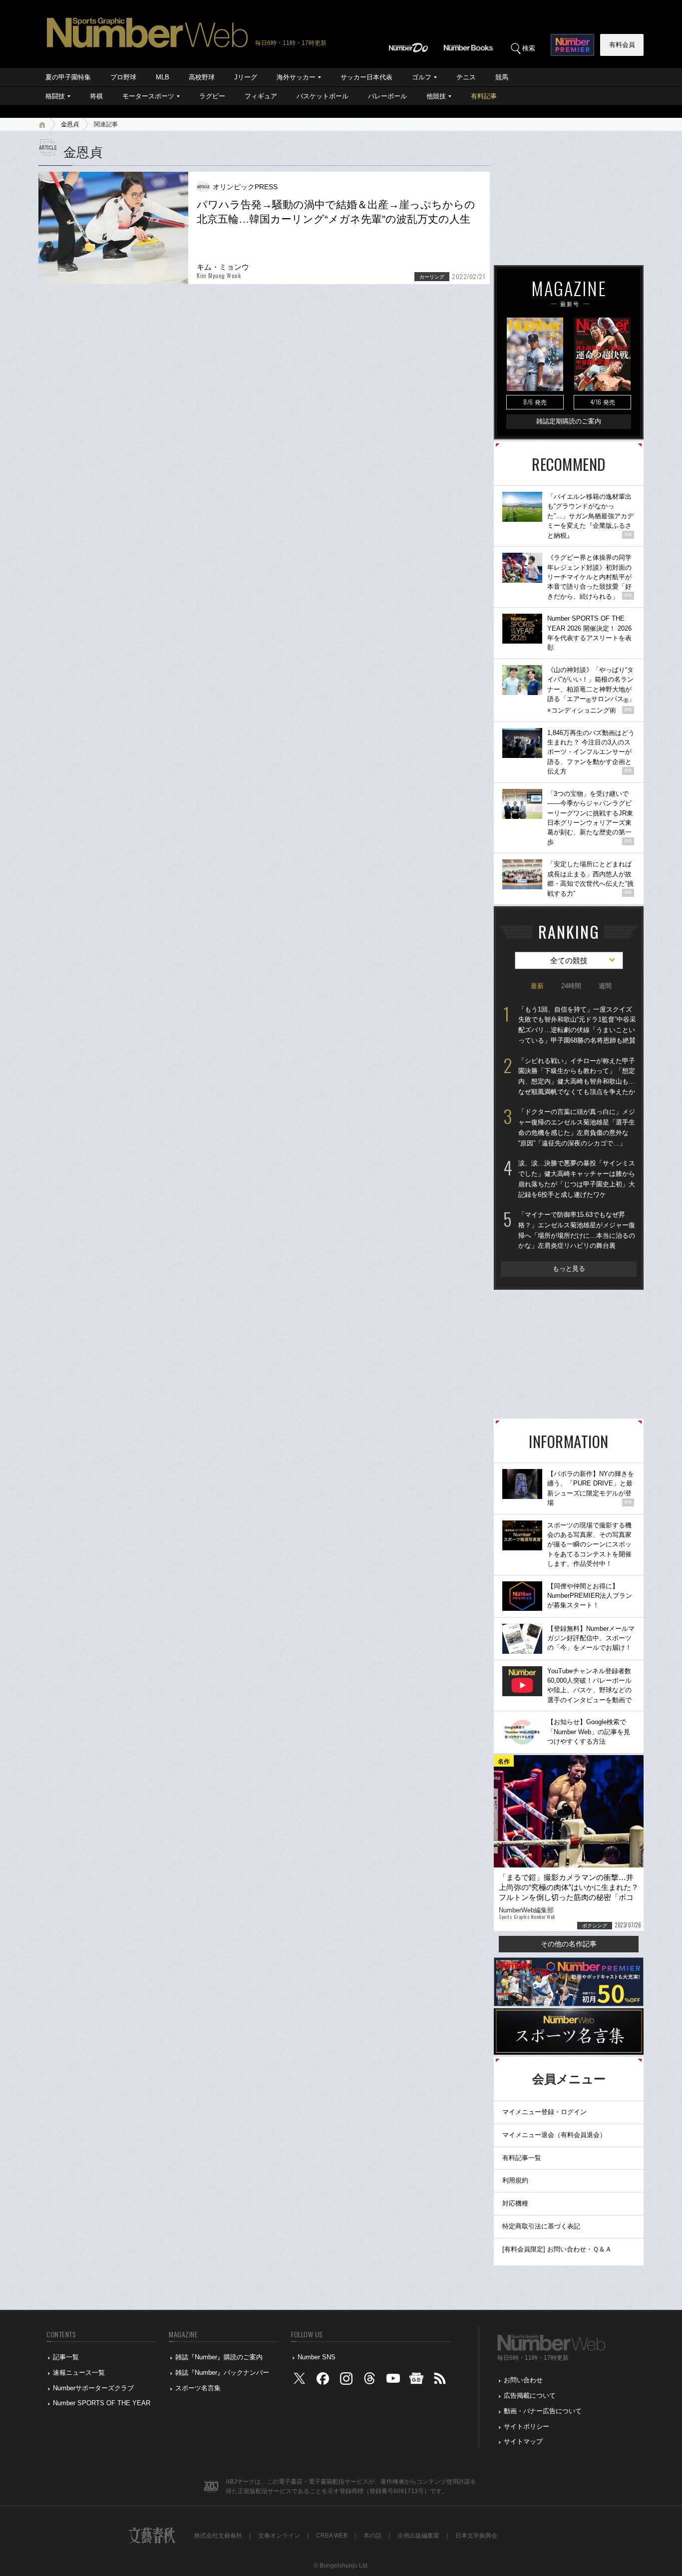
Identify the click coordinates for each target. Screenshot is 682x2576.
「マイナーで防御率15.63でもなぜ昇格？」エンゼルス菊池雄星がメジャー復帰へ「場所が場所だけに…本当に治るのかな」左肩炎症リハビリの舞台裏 (577, 1230)
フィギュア (261, 96)
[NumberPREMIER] (572, 45)
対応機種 (515, 2203)
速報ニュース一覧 (79, 2373)
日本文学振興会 (476, 2536)
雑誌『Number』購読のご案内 (219, 2357)
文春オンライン (279, 2536)
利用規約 (515, 2180)
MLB (163, 77)
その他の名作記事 (569, 1944)
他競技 (436, 96)
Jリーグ (246, 77)
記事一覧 (66, 2357)
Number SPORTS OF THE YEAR (102, 2403)
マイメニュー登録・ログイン (544, 2112)
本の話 (372, 2536)
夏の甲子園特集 (68, 77)
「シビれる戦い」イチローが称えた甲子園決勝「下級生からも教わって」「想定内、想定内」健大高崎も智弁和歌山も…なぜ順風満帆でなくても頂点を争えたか (577, 1076)
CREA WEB (332, 2536)
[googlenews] (416, 2381)
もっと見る (569, 1269)
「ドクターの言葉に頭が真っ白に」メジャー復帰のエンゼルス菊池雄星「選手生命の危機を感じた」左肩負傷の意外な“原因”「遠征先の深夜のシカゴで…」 (577, 1127)
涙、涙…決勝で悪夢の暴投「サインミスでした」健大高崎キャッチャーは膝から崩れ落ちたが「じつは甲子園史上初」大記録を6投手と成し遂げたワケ (577, 1179)
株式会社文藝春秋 (218, 2536)
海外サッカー (296, 77)
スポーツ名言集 (198, 2388)
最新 (537, 986)
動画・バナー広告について (543, 2411)
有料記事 (484, 96)
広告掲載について (530, 2395)
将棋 (96, 96)
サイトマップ (523, 2441)
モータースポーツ (148, 96)
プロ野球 (123, 77)
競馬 (502, 77)
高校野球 (202, 77)
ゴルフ (422, 77)
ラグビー (212, 96)
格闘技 (55, 96)
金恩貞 (70, 124)
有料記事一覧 (522, 2158)
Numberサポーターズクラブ (93, 2388)
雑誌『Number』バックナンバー (222, 2373)
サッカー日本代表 (366, 77)
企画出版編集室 (418, 2536)
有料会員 (622, 45)
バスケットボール (323, 96)
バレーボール (387, 96)
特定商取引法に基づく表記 (541, 2226)
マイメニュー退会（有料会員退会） (554, 2135)
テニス (466, 77)
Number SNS (317, 2357)
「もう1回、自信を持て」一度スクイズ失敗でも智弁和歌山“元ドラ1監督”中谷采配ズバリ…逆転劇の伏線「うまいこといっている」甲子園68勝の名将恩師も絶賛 (577, 1025)
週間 (605, 986)
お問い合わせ (523, 2380)
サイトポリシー (526, 2426)
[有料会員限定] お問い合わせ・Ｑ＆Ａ (557, 2249)
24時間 (571, 986)
